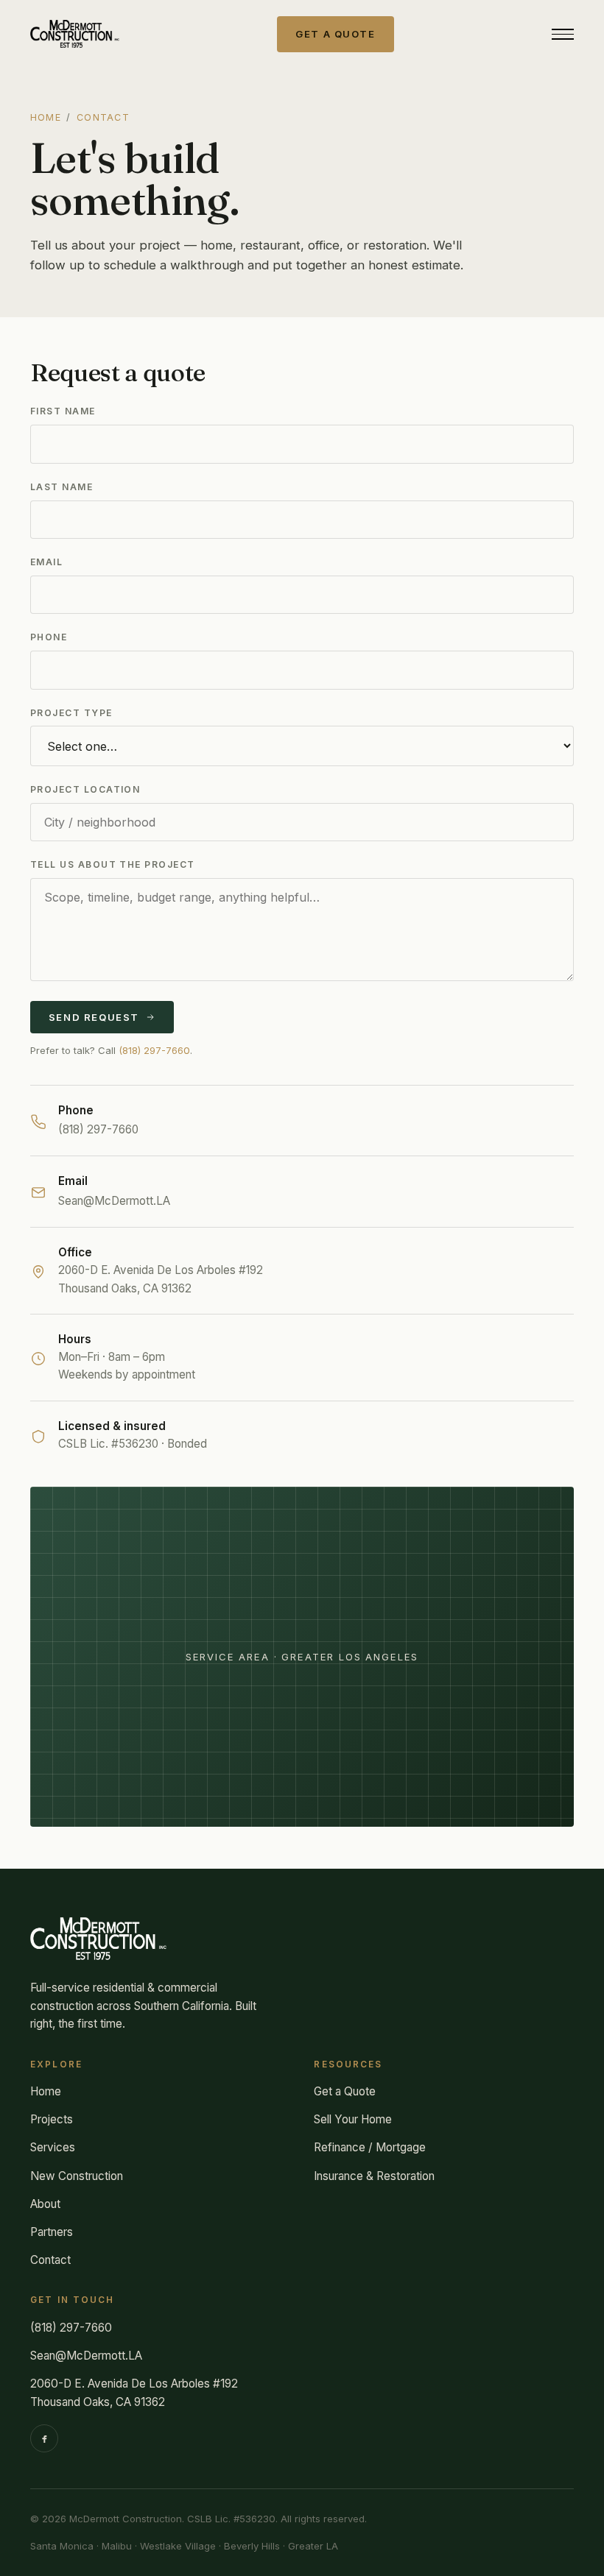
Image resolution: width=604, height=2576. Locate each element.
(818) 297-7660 (154, 1050)
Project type (71, 713)
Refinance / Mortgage (370, 2147)
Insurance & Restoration (374, 2176)
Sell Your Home (353, 2119)
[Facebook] (44, 2438)
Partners (52, 2232)
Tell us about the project (112, 864)
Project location (85, 789)
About (45, 2204)
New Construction (77, 2176)
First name (63, 411)
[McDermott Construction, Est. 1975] (75, 34)
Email (46, 562)
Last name (62, 487)
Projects (52, 2119)
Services (53, 2147)
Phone (49, 637)
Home (46, 117)
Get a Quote (345, 2091)
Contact (50, 2260)
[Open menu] (563, 34)
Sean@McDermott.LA (114, 1201)
